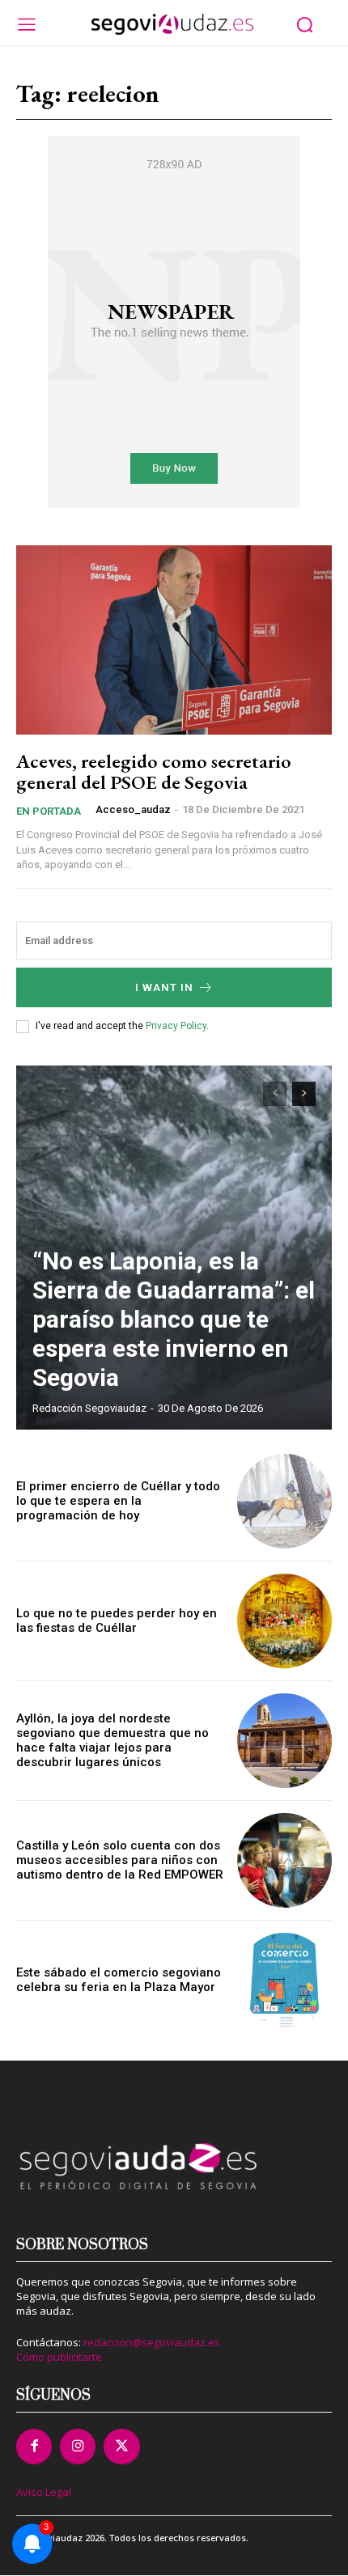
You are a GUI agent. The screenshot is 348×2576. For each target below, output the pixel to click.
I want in (164, 987)
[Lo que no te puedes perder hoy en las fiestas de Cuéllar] (284, 1621)
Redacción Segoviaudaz (89, 1408)
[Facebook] (34, 2447)
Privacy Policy (176, 1026)
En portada (49, 811)
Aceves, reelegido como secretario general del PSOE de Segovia (154, 771)
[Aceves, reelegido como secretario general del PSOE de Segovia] (174, 640)
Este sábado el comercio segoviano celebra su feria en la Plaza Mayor (119, 1980)
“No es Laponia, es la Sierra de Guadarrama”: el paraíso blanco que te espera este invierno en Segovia (174, 1319)
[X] (121, 2447)
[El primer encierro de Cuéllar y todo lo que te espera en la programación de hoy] (284, 1501)
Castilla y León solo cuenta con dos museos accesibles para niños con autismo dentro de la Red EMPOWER (120, 1860)
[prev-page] (275, 1094)
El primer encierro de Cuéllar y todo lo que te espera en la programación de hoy (118, 1501)
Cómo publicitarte (59, 2357)
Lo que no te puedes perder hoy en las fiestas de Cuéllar (117, 1621)
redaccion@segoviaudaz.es (152, 2342)
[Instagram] (78, 2447)
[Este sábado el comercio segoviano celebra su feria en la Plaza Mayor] (284, 1980)
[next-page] (304, 1094)
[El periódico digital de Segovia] (172, 24)
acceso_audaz (133, 809)
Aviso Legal (44, 2492)
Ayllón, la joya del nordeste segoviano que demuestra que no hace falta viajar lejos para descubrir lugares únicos (112, 1740)
